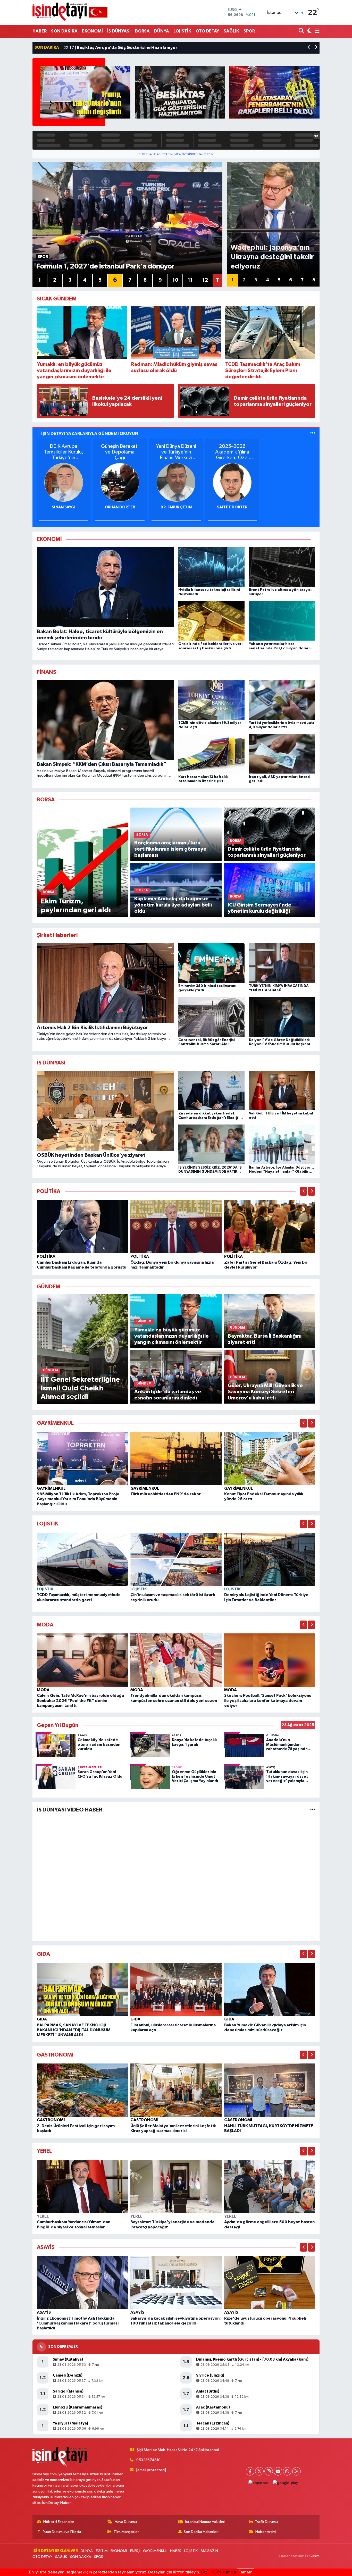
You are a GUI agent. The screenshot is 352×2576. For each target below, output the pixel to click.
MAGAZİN (209, 2551)
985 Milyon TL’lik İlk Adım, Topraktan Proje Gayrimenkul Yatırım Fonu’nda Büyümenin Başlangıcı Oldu (78, 1499)
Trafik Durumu (266, 2522)
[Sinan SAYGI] (64, 482)
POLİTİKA (46, 1256)
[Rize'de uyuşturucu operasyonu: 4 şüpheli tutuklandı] (270, 2283)
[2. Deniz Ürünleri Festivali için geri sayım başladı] (82, 2090)
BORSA (142, 31)
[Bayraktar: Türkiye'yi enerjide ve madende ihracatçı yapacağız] (176, 2186)
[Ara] (302, 31)
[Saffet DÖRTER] (232, 482)
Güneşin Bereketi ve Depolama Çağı (120, 452)
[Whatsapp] (287, 2471)
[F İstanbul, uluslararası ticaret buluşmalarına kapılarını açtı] (176, 1989)
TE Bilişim (312, 2556)
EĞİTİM (102, 2551)
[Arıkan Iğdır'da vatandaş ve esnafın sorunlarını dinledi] (176, 1377)
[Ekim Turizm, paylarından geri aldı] (83, 862)
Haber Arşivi (266, 2532)
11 (190, 280)
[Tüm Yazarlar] (313, 434)
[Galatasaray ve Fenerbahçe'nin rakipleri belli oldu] (274, 92)
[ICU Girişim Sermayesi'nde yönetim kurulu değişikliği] (270, 890)
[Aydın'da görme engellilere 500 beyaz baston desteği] (270, 2186)
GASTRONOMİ (51, 2120)
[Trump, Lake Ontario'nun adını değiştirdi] (85, 92)
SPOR (249, 31)
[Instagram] (269, 2471)
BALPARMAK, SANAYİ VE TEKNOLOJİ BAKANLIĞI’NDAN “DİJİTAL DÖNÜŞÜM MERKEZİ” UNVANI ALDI (74, 2030)
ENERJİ (135, 2551)
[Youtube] (278, 2471)
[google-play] (286, 2483)
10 (175, 280)
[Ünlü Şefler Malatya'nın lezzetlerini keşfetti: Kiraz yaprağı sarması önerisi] (176, 2090)
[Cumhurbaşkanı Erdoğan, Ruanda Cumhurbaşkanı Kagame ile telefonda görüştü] (82, 1227)
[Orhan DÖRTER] (120, 482)
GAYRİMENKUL (51, 1488)
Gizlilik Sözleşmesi (218, 2572)
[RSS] (296, 2471)
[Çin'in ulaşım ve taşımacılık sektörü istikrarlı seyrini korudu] (176, 1559)
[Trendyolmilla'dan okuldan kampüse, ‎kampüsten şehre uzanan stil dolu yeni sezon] (176, 1660)
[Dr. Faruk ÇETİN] (176, 482)
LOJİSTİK (182, 31)
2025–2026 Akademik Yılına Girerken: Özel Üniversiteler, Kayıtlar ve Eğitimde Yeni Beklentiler (232, 452)
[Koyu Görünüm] (309, 31)
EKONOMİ (92, 31)
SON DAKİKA (64, 31)
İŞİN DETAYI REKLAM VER (55, 2551)
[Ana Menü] (316, 31)
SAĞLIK (231, 31)
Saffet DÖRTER (232, 507)
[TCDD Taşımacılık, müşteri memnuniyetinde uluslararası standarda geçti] (82, 1559)
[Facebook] (250, 2471)
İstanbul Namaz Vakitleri (205, 2522)
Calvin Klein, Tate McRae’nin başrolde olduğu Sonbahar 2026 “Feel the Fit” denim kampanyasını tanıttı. (80, 1700)
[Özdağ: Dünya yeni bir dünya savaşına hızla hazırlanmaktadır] (176, 1227)
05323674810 (148, 2460)
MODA (43, 1690)
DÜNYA (162, 31)
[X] (259, 2471)
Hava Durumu (126, 2522)
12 (205, 280)
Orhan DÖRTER (120, 507)
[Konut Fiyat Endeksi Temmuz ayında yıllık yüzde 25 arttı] (270, 1458)
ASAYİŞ (44, 2312)
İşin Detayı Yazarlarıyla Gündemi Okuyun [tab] (90, 434)
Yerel (43, 2216)
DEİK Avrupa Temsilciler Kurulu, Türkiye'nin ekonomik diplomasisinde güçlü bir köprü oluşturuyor (64, 452)
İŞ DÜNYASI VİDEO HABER (70, 1810)
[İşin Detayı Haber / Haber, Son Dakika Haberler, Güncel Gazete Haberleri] (70, 12)
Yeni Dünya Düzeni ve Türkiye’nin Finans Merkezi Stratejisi (176, 452)
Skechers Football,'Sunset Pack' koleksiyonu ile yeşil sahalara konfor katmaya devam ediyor (268, 1700)
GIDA (42, 2019)
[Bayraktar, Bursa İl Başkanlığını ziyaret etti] (270, 1321)
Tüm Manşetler (126, 2532)
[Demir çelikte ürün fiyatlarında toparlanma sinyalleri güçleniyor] (270, 834)
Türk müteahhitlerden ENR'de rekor (166, 1494)
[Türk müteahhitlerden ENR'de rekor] (176, 1458)
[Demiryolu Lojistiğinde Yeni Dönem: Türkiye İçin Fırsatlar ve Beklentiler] (270, 1559)
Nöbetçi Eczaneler (59, 2522)
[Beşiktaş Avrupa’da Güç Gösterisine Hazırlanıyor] (180, 92)
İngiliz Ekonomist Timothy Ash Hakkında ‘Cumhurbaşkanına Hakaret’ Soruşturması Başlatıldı (78, 2323)
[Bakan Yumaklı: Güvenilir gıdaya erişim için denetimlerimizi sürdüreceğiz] (270, 1989)
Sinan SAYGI (64, 507)
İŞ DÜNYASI (119, 31)
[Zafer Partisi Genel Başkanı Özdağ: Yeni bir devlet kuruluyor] (270, 1227)
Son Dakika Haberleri (201, 2532)
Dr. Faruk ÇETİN (176, 507)
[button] (309, 48)
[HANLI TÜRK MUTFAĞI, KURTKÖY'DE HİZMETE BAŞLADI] (270, 2090)
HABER (40, 31)
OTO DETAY (207, 31)
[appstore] (259, 2483)
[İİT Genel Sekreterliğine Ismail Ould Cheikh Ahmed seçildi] (83, 1349)
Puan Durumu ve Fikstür (62, 2532)
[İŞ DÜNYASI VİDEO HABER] (313, 1810)
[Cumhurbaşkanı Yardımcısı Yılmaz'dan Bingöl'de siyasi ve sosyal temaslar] (82, 2186)
